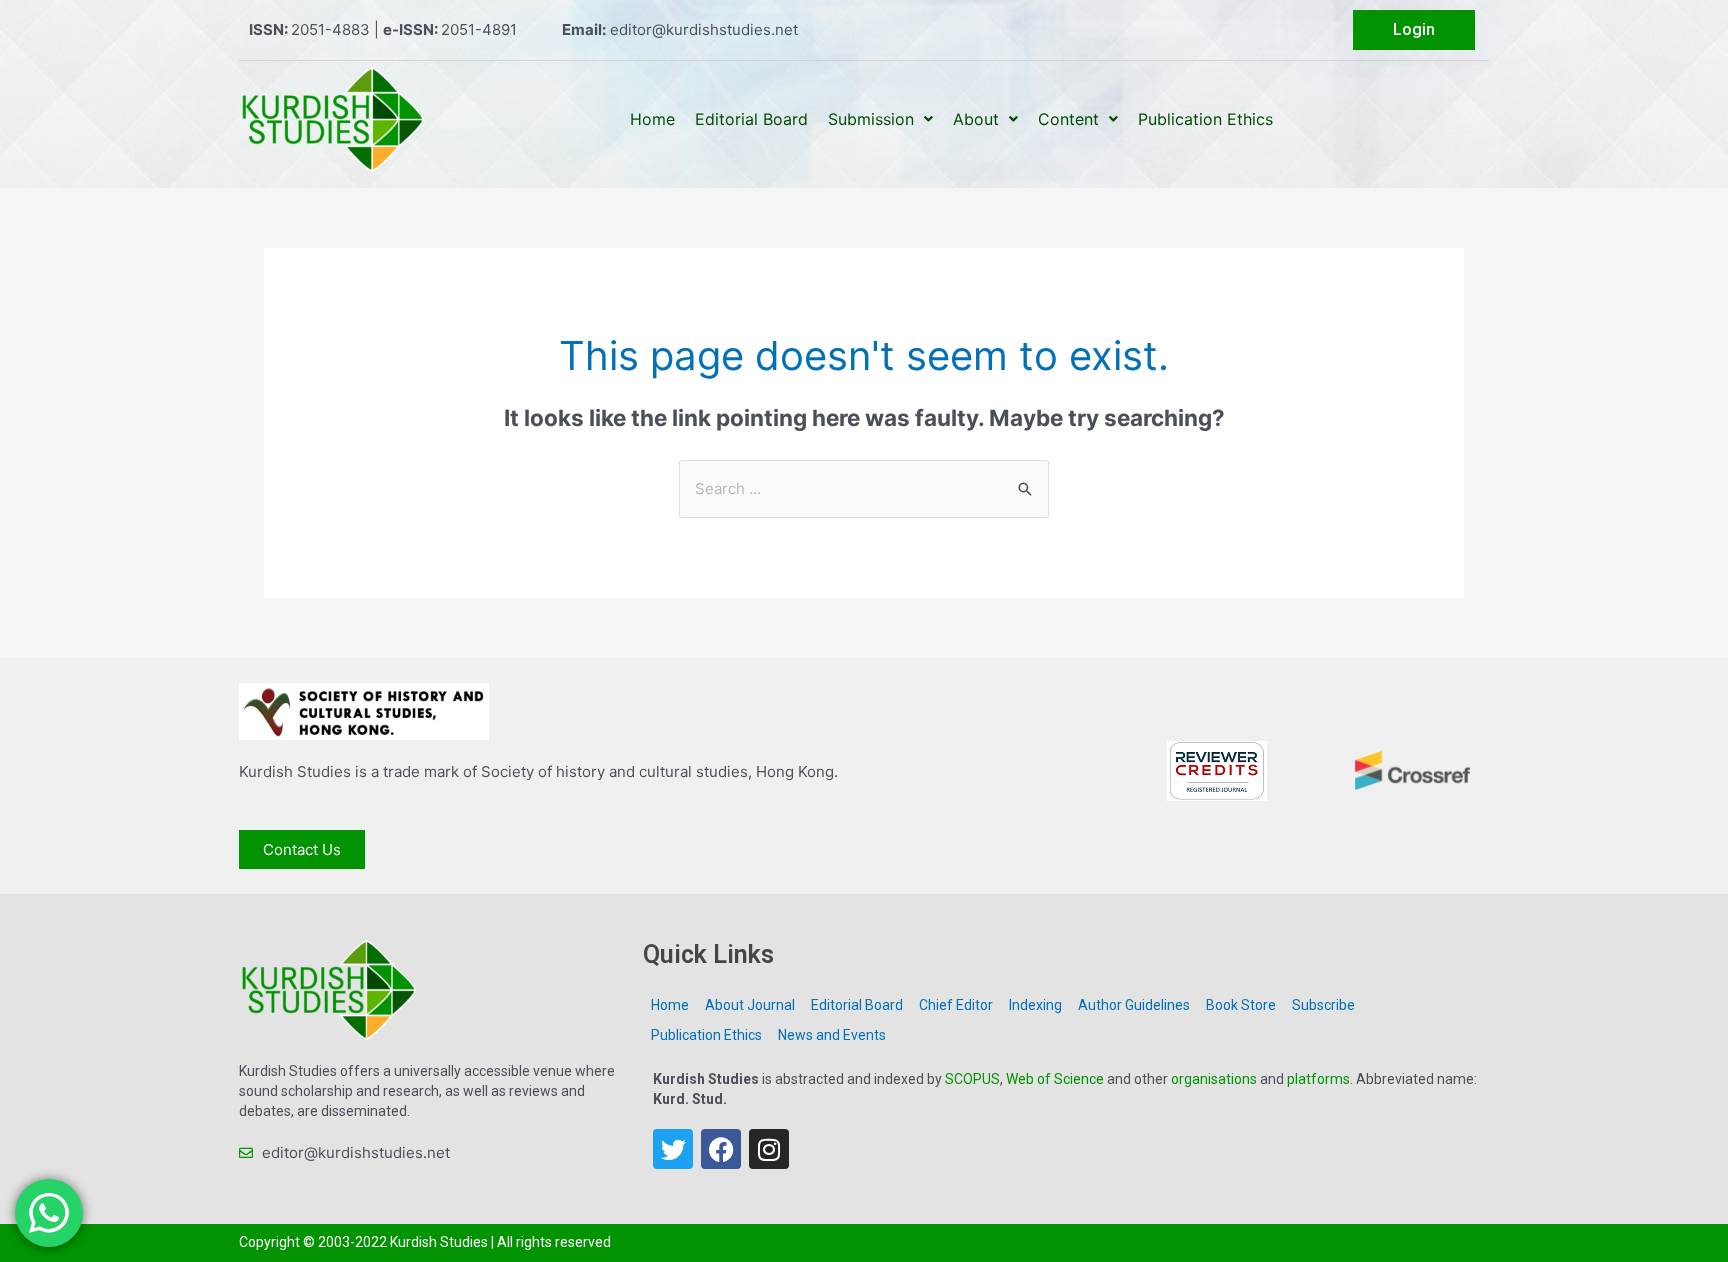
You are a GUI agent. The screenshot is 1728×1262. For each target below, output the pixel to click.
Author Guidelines (1134, 1005)
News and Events (832, 1035)
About (976, 119)
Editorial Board (751, 119)
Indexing (1035, 1005)
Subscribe (1323, 1005)
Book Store (1241, 1005)
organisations (1214, 1079)
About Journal (750, 1005)
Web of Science (1055, 1079)
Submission (871, 119)
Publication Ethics (1205, 119)
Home (652, 119)
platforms (1318, 1079)
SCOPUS (972, 1079)
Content (1068, 119)
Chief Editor (956, 1005)
